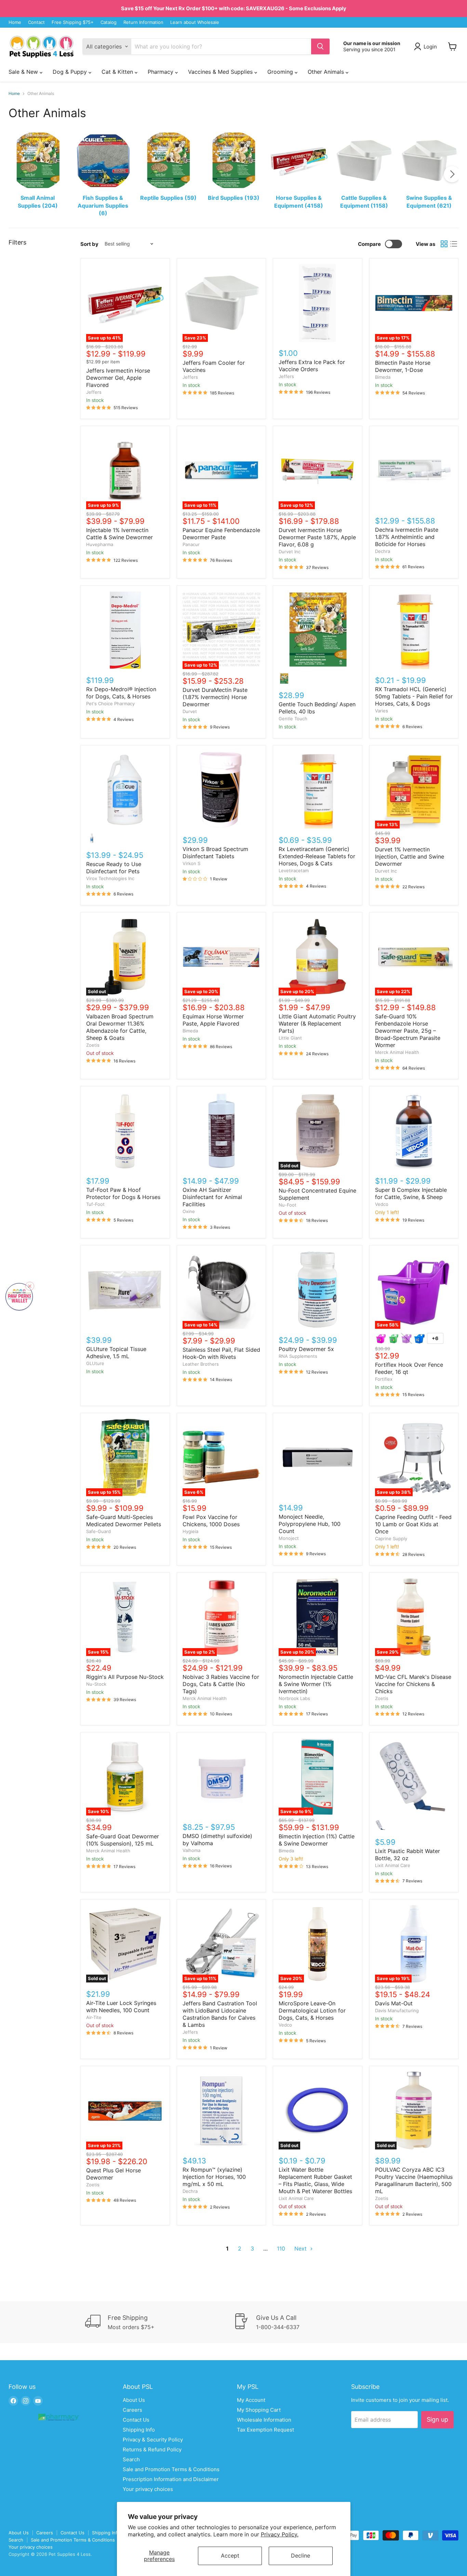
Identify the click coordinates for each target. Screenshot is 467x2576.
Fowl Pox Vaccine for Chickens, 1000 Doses (211, 1521)
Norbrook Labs (294, 1698)
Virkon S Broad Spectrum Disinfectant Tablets (215, 853)
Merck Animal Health (397, 1052)
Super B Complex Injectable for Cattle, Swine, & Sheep (411, 1193)
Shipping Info (139, 2430)
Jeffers (94, 392)
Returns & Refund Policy (152, 2449)
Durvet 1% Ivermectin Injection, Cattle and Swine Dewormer (410, 857)
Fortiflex (384, 1379)
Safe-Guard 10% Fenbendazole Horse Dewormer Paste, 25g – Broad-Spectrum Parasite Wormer (408, 1031)
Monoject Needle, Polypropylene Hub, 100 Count (310, 1524)
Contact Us (136, 2420)
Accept (230, 2556)
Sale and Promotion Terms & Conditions (171, 2469)
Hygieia (190, 1531)
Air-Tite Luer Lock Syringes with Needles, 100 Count (121, 2007)
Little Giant (290, 1038)
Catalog (109, 22)
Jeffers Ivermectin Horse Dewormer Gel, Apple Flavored (118, 378)
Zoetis (93, 1045)
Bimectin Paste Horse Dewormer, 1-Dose (403, 366)
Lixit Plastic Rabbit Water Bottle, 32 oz (408, 1855)
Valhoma (191, 1850)
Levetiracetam (294, 871)
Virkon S (191, 863)
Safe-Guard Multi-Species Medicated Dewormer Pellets (124, 1521)
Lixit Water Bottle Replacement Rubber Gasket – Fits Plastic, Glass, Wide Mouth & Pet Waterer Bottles (315, 2180)
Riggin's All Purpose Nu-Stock (125, 1677)
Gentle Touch (293, 719)
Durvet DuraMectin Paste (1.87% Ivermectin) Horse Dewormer (215, 697)
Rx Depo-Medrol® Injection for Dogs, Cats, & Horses (121, 693)
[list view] (454, 244)
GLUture (95, 1363)
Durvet (190, 711)
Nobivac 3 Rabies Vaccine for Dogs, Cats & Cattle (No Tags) (221, 1684)
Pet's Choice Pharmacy (110, 704)
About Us (134, 2400)
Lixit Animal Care (393, 1865)
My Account (251, 2400)
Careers (132, 2410)
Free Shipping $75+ (73, 22)
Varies (382, 711)
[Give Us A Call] (308, 2322)
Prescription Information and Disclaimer (171, 2479)
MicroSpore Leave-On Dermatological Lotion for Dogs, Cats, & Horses (312, 2010)
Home (15, 22)
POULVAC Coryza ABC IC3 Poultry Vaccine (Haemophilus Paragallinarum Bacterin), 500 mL (414, 2180)
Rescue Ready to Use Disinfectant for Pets (114, 868)
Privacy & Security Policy (153, 2440)
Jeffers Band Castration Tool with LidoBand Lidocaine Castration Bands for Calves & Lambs (220, 2014)
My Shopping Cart (259, 2410)
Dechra (383, 551)
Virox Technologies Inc (110, 878)
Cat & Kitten (118, 72)
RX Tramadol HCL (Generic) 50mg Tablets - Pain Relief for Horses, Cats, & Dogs (414, 696)
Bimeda (383, 377)
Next (301, 2248)
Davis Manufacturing (397, 2010)
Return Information (143, 22)
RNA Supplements (298, 1356)
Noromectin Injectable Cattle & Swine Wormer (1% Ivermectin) (316, 1684)
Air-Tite (94, 2017)
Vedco (382, 1204)
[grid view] (444, 244)
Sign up (437, 2419)
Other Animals (327, 72)
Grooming (281, 72)
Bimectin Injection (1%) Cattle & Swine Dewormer (317, 1840)
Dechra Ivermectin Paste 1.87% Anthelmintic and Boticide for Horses (407, 537)
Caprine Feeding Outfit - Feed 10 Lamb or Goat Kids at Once (413, 1524)
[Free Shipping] (159, 2322)
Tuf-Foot (95, 1204)
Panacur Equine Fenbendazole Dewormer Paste (221, 534)
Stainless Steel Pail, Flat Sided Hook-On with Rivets (221, 1353)
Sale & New (24, 72)
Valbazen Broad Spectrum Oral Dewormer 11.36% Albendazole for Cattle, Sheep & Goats (120, 1027)
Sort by (89, 244)
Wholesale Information (264, 2420)
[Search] (320, 46)
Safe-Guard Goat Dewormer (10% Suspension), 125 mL (123, 1840)
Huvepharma (100, 544)
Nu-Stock (96, 1684)
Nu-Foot (288, 1205)
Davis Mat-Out (394, 2003)
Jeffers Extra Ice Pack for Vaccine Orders (312, 366)
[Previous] (15, 174)
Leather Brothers (201, 1364)
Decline (301, 2556)
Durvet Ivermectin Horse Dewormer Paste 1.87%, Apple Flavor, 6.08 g (317, 537)
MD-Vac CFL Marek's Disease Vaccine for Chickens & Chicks (413, 1684)
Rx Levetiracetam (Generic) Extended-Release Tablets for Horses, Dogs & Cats (317, 856)
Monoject (289, 1538)
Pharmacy (161, 72)
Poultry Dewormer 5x (306, 1349)
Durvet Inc (290, 552)
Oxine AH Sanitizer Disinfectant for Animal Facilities (212, 1197)
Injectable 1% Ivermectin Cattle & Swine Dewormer (119, 534)
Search (131, 2459)
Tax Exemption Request (265, 2430)
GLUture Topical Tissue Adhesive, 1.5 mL (116, 1353)
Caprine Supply (391, 1538)
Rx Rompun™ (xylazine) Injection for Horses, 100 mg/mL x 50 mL (214, 2177)
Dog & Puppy (71, 72)
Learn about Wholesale (195, 22)
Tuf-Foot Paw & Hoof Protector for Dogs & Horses (123, 1193)
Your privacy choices (148, 2489)
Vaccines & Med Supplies (221, 72)
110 (281, 2248)
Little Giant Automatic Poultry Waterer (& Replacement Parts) (317, 1024)
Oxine (189, 1211)
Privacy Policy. (280, 2534)
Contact (36, 22)
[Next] (452, 174)
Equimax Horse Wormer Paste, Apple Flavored (213, 1020)
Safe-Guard (98, 1531)
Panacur (191, 544)
